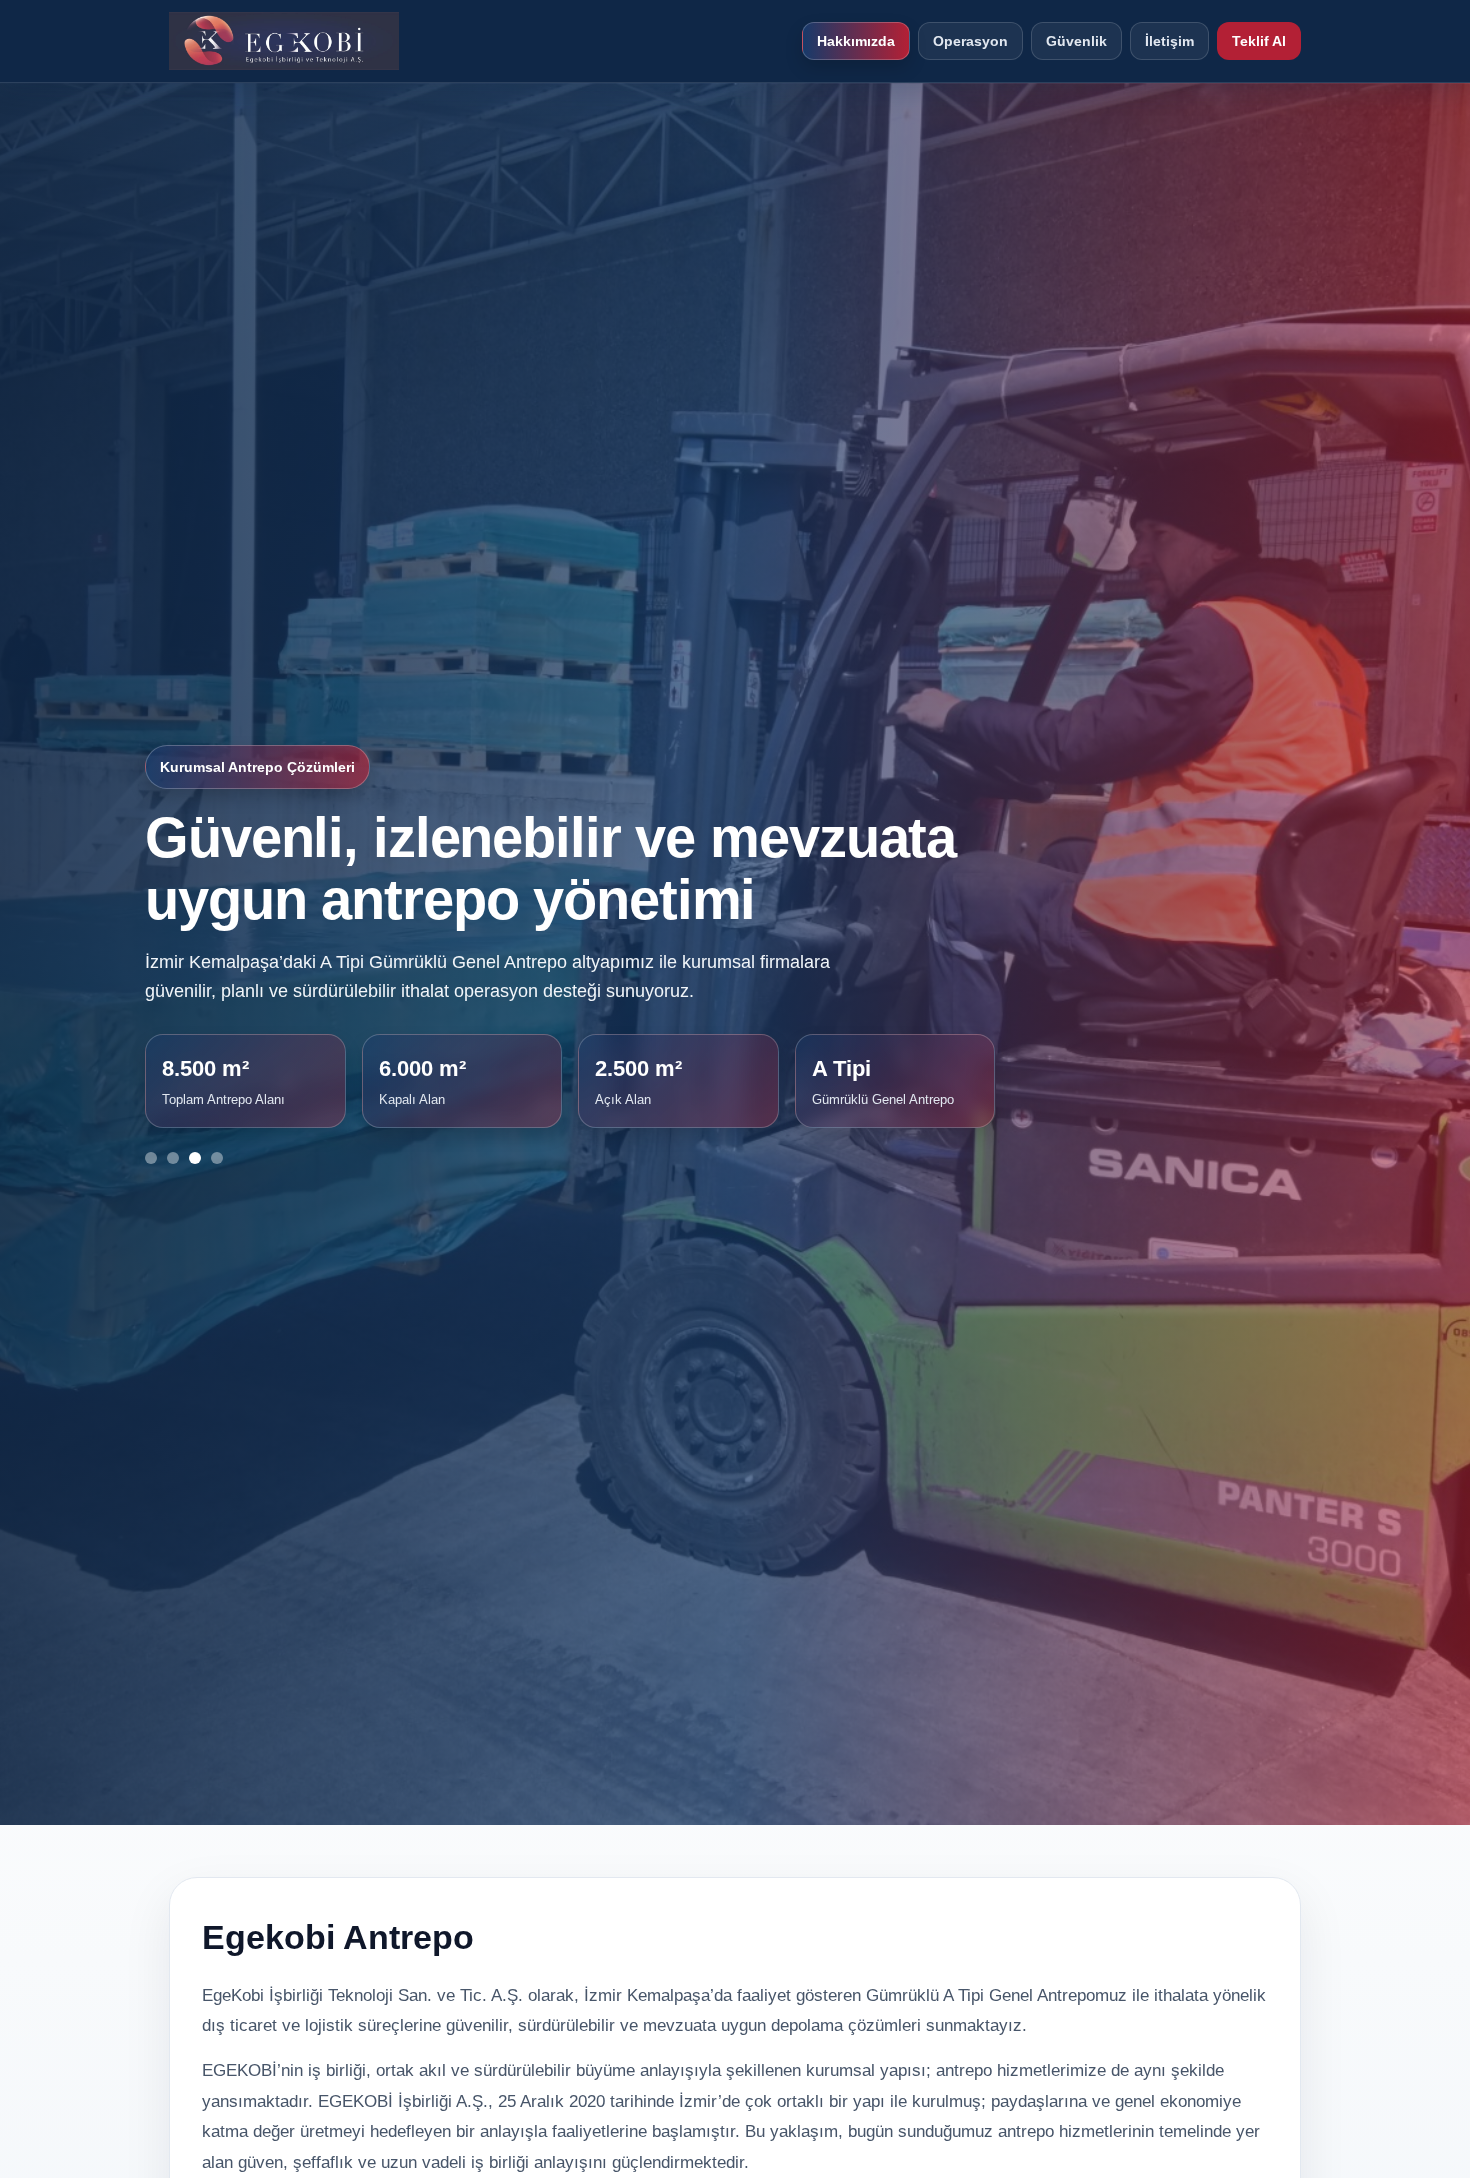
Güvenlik (1076, 41)
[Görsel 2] (173, 1158)
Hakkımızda (856, 41)
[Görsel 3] (195, 1158)
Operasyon (970, 41)
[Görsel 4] (217, 1158)
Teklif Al (1259, 41)
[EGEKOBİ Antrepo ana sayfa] (284, 41)
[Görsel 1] (151, 1158)
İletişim (1169, 41)
